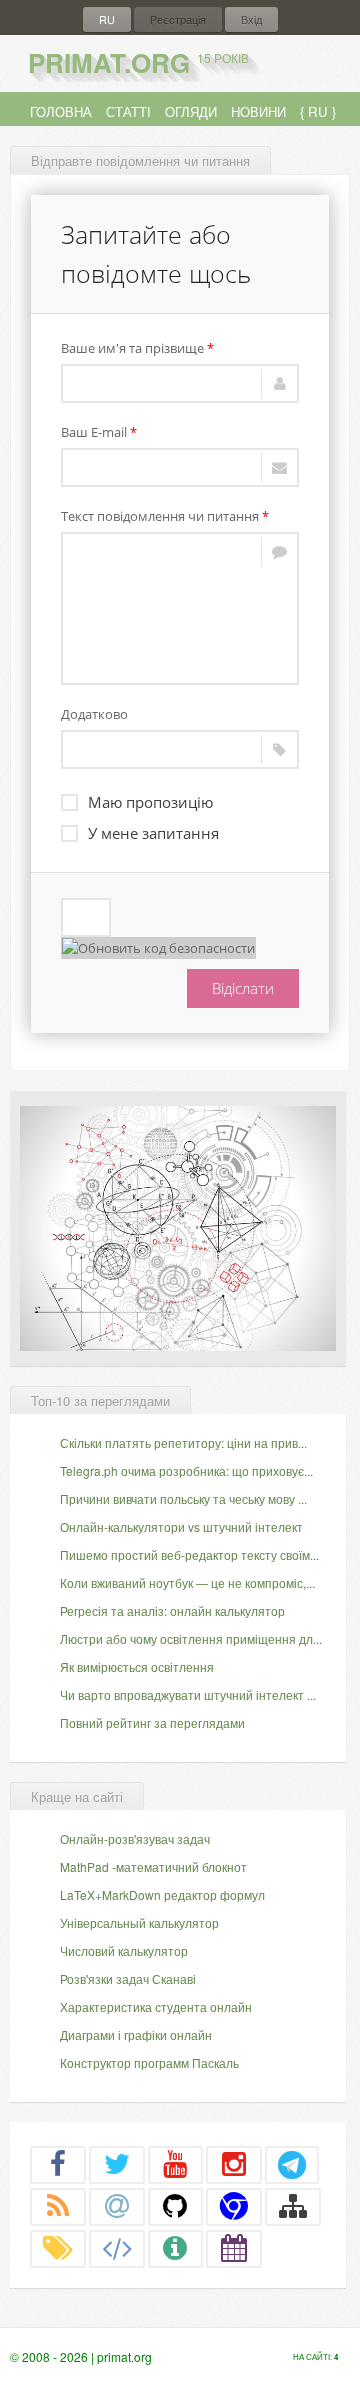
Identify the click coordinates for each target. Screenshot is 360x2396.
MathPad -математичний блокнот (153, 1866)
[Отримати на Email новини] (117, 2206)
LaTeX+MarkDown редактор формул (162, 1894)
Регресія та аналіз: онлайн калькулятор (172, 1610)
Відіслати (243, 988)
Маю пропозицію (150, 802)
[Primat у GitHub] (176, 2206)
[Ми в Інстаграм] (234, 2164)
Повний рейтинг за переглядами (152, 1722)
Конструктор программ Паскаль (149, 2062)
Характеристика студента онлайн (156, 2006)
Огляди (191, 111)
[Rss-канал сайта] (58, 2206)
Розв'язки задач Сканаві (128, 1978)
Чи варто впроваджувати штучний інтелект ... (188, 1694)
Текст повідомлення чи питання (165, 516)
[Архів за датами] (234, 2248)
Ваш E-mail (99, 432)
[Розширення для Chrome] (234, 2206)
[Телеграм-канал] (292, 2164)
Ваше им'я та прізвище (137, 348)
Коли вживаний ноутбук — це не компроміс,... (187, 1582)
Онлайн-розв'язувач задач (135, 1838)
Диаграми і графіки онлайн (136, 2034)
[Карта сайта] (293, 2206)
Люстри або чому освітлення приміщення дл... (191, 1638)
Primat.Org (138, 62)
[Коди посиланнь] (117, 2248)
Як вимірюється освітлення (137, 1666)
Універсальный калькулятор (139, 1922)
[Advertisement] (178, 1226)
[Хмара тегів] (58, 2248)
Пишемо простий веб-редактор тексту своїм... (189, 1554)
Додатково (94, 714)
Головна (61, 111)
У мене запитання (153, 833)
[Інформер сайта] (176, 2248)
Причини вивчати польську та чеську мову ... (183, 1498)
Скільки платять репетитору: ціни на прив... (183, 1442)
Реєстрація (178, 19)
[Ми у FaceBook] (58, 2164)
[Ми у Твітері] (117, 2164)
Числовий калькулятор (124, 1950)
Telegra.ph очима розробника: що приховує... (186, 1470)
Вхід (251, 19)
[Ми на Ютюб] (176, 2164)
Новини (258, 111)
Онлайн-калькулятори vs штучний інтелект (181, 1526)
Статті (128, 111)
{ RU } (318, 111)
